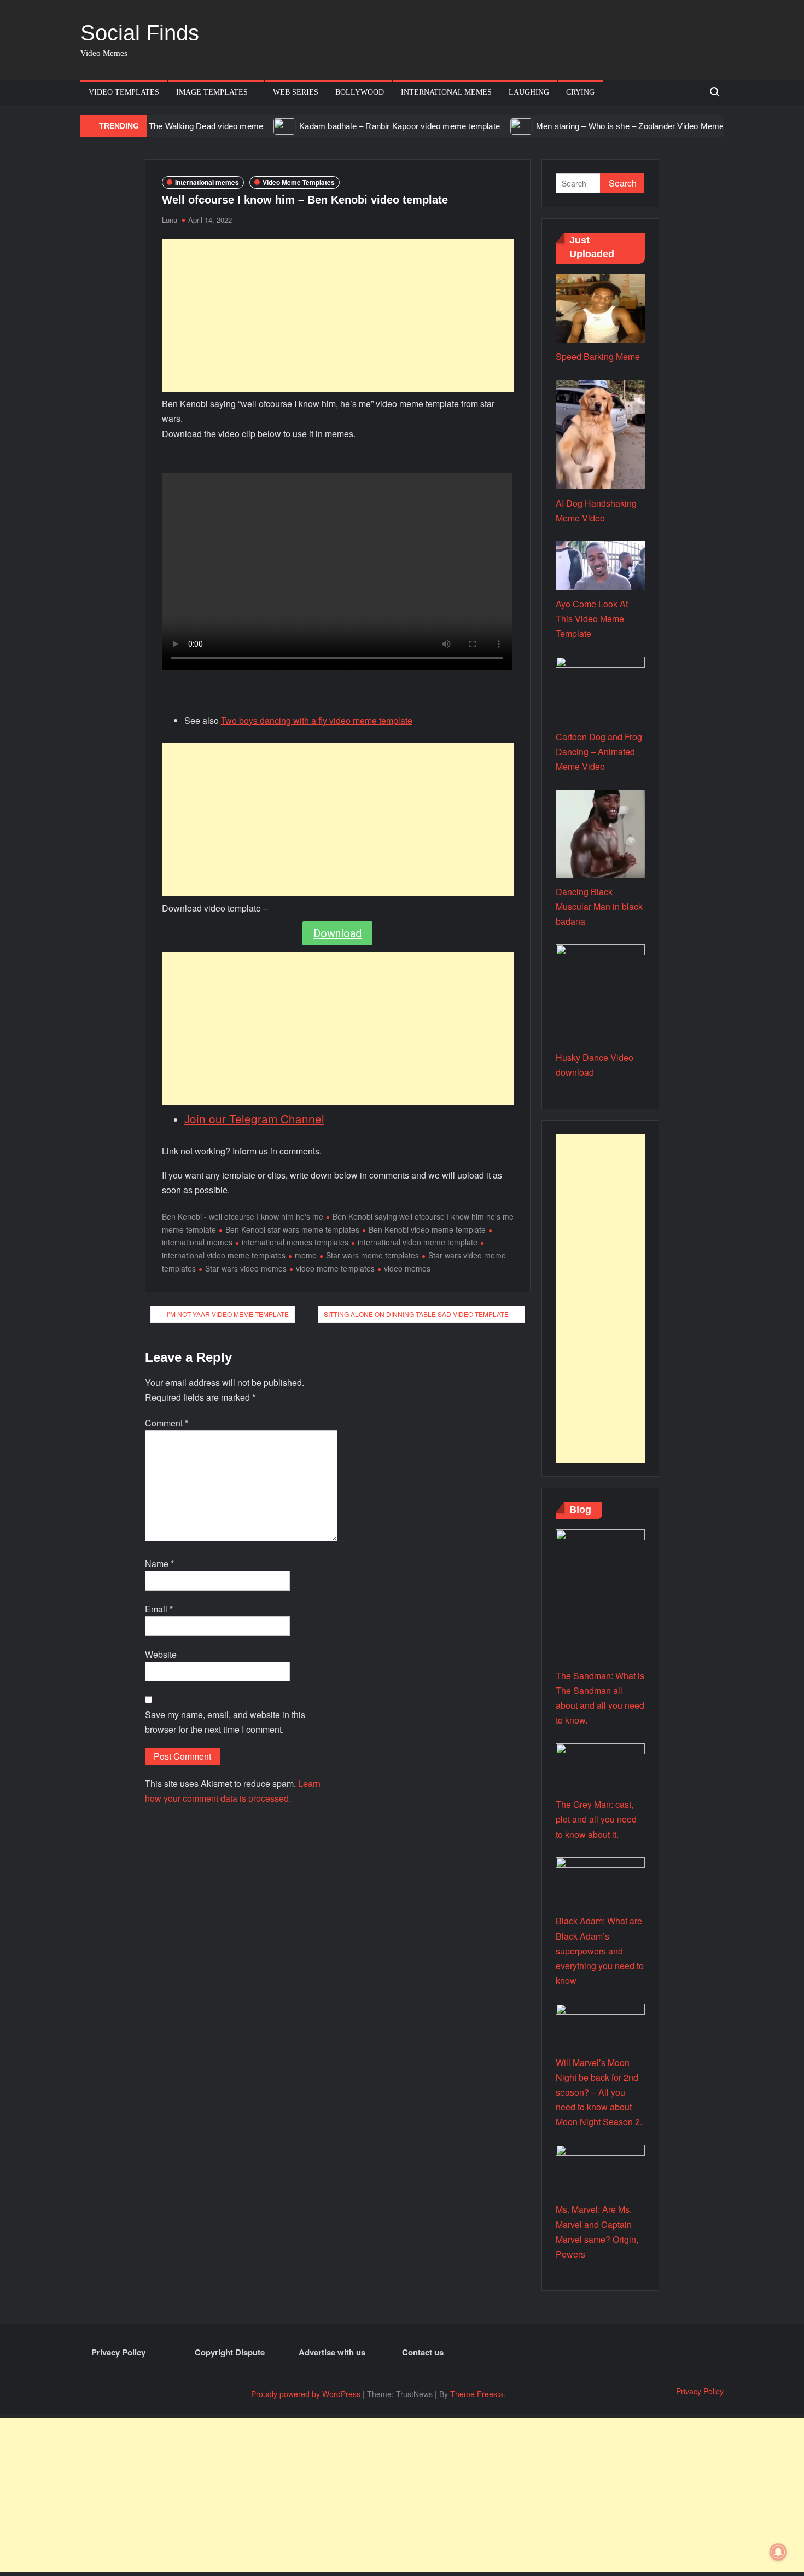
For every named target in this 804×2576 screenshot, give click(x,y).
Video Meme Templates (299, 182)
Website (161, 1654)
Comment (167, 1423)
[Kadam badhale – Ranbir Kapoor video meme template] (245, 126)
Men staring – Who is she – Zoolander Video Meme (589, 126)
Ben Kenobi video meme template (427, 1229)
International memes (446, 92)
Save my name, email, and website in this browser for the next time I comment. (225, 1722)
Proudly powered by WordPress (306, 2394)
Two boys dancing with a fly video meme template (317, 720)
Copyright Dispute (230, 2352)
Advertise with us (332, 2352)
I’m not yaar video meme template (228, 1314)
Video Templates (124, 92)
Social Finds (140, 33)
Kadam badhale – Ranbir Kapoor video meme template (359, 126)
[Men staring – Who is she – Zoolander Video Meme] (482, 126)
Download (337, 933)
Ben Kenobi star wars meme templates (292, 1229)
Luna (170, 220)
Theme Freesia (477, 2394)
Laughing (529, 92)
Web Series (296, 92)
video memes (407, 1268)
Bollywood (360, 92)
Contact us (423, 2352)
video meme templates (335, 1268)
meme (306, 1255)
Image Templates (212, 92)
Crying (580, 92)
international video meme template (418, 1242)
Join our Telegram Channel (254, 1118)
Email (159, 1609)
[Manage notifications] (778, 2552)
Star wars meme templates (372, 1255)
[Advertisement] (338, 315)
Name (159, 1563)
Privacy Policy (118, 2352)
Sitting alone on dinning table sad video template (416, 1314)
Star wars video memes (246, 1268)
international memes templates (295, 1242)
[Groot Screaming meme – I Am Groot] (705, 126)
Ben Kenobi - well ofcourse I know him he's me (243, 1216)
